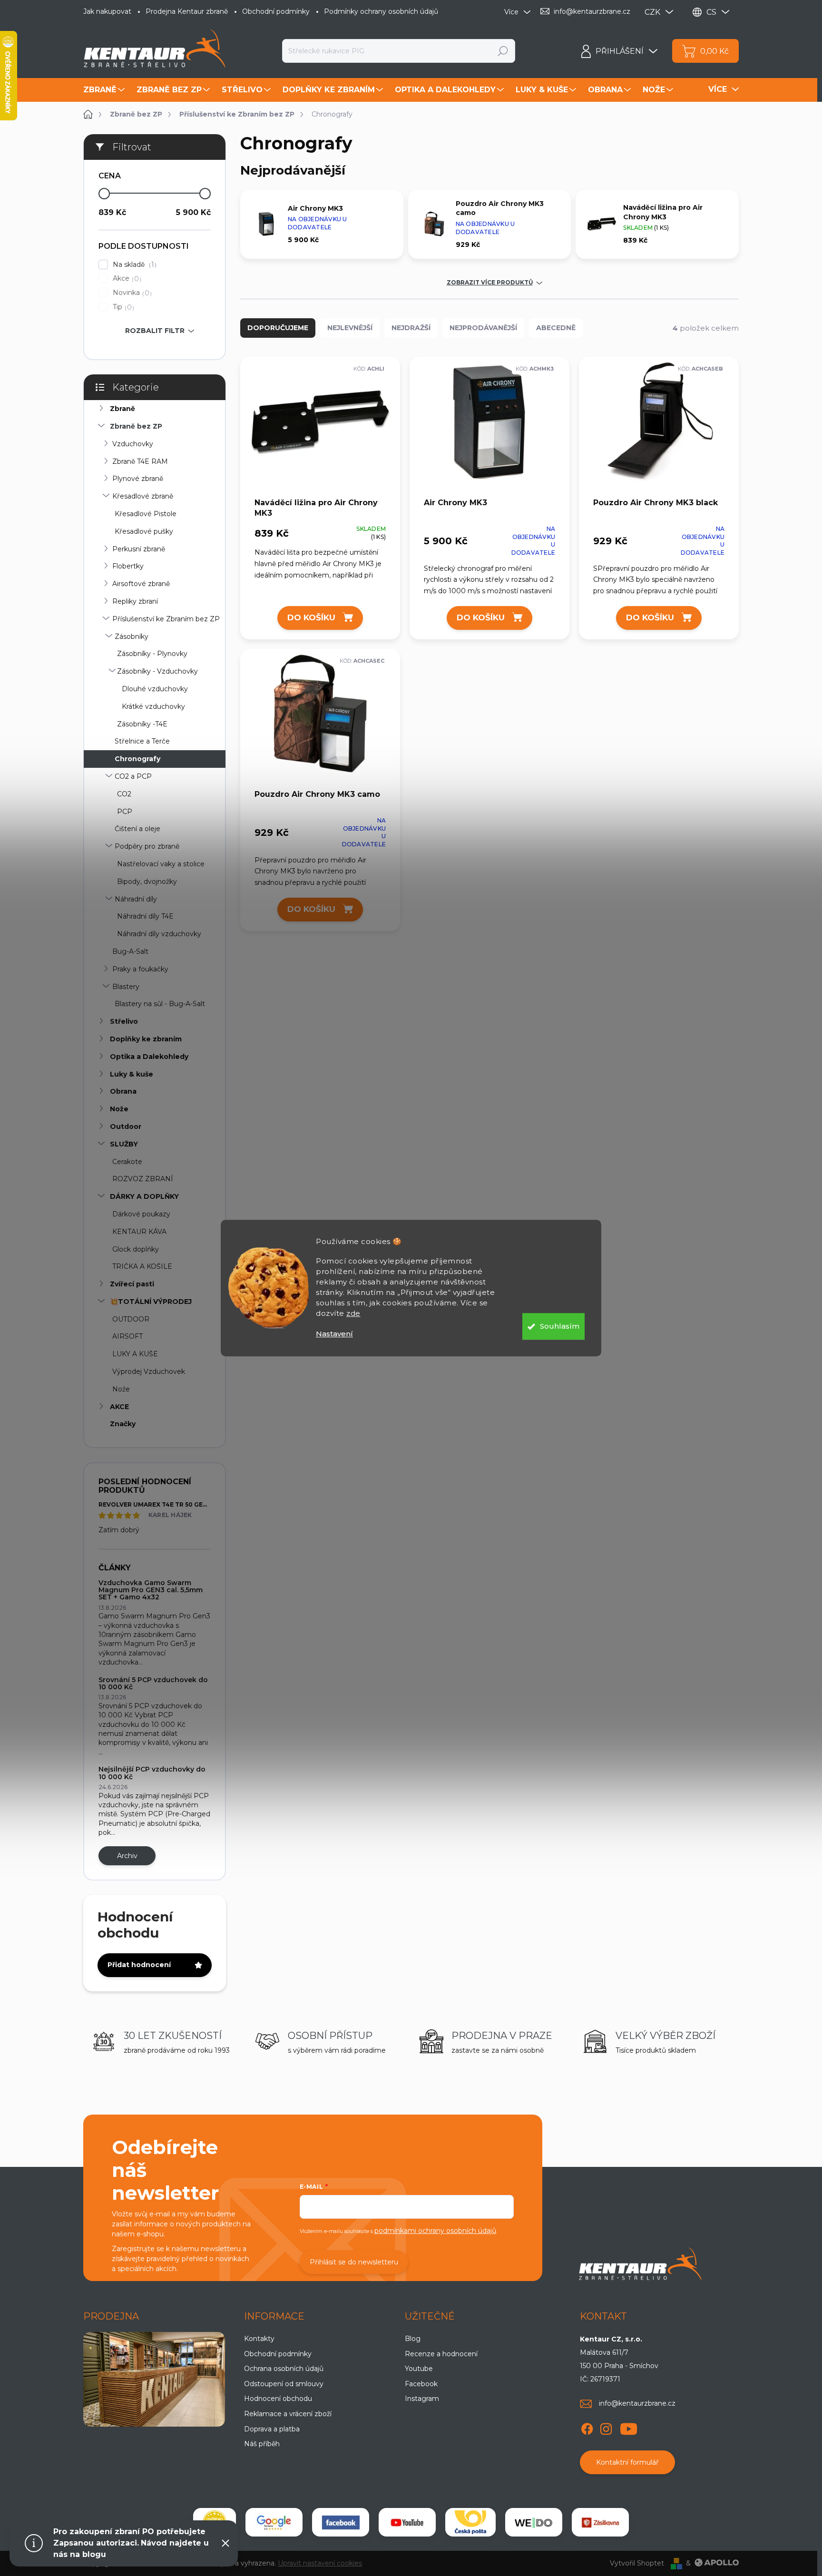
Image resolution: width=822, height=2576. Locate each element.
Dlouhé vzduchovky (155, 689)
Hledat (503, 51)
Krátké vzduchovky (153, 706)
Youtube (419, 2369)
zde (353, 1313)
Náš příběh (262, 2444)
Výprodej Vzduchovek (149, 1371)
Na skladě (133, 265)
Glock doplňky (136, 1249)
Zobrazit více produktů (490, 283)
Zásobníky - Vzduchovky (157, 671)
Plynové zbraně (138, 479)
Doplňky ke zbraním (146, 1039)
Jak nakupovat (107, 11)
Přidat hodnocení (139, 1965)
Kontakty (259, 2339)
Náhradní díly (136, 899)
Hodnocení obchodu (278, 2399)
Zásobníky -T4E (142, 724)
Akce (126, 279)
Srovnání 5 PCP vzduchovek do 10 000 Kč (153, 1683)
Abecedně (556, 328)
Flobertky (128, 566)
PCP (125, 812)
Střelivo (124, 1021)
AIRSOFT (127, 1336)
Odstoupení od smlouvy (284, 2384)
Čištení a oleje (137, 829)
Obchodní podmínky (276, 11)
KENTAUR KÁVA (139, 1232)
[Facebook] (587, 2428)
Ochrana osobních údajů (284, 2369)
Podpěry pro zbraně (147, 846)
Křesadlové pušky (144, 531)
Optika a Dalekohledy (149, 1057)
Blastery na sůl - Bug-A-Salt (160, 1004)
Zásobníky (132, 637)
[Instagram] (606, 2428)
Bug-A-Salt (130, 951)
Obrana (123, 1091)
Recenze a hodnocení (441, 2354)
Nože (119, 1109)
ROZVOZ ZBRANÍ (143, 1179)
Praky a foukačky (140, 969)
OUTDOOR (131, 1319)
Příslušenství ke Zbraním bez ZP (166, 619)
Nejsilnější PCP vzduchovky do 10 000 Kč (152, 1773)
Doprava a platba (272, 2429)
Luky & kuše (132, 1074)
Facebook (421, 2384)
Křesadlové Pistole (146, 514)
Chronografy (137, 759)
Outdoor (126, 1126)
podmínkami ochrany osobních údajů (435, 2231)
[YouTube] (629, 2428)
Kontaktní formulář (627, 2462)
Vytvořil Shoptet (637, 2563)
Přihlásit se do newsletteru (354, 2262)
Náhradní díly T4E (145, 916)
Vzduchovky (133, 444)
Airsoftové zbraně (141, 584)
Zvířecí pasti (132, 1284)
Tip (122, 307)
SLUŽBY (124, 1144)
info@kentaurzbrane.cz (637, 2403)
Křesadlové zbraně (143, 496)
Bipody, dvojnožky (147, 882)
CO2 (124, 794)
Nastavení (334, 1334)
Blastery (126, 987)
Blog (413, 2339)
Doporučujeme (278, 328)
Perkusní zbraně (139, 549)
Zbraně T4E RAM (140, 461)
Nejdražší (411, 328)
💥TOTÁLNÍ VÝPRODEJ (151, 1302)
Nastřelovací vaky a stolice (161, 864)
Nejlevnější (350, 328)
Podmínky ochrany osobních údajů (381, 11)
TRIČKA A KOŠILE (142, 1266)
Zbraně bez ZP (136, 426)
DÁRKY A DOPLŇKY (144, 1196)
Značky (123, 1424)
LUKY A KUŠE (135, 1354)
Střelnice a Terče (142, 741)
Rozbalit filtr (155, 331)
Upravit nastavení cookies (320, 2563)
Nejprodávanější (483, 328)
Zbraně (122, 409)
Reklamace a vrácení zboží (288, 2414)
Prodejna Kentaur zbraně (187, 11)
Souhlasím (560, 1326)
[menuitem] (105, 90)
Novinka (131, 293)
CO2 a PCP (133, 776)
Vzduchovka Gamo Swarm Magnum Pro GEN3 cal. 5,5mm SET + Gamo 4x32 (151, 1590)
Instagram (422, 2399)
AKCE (119, 1407)
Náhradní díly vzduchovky (159, 934)
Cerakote (127, 1162)
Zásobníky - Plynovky (152, 654)
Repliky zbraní (135, 601)
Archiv (127, 1856)
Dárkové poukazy (141, 1214)
